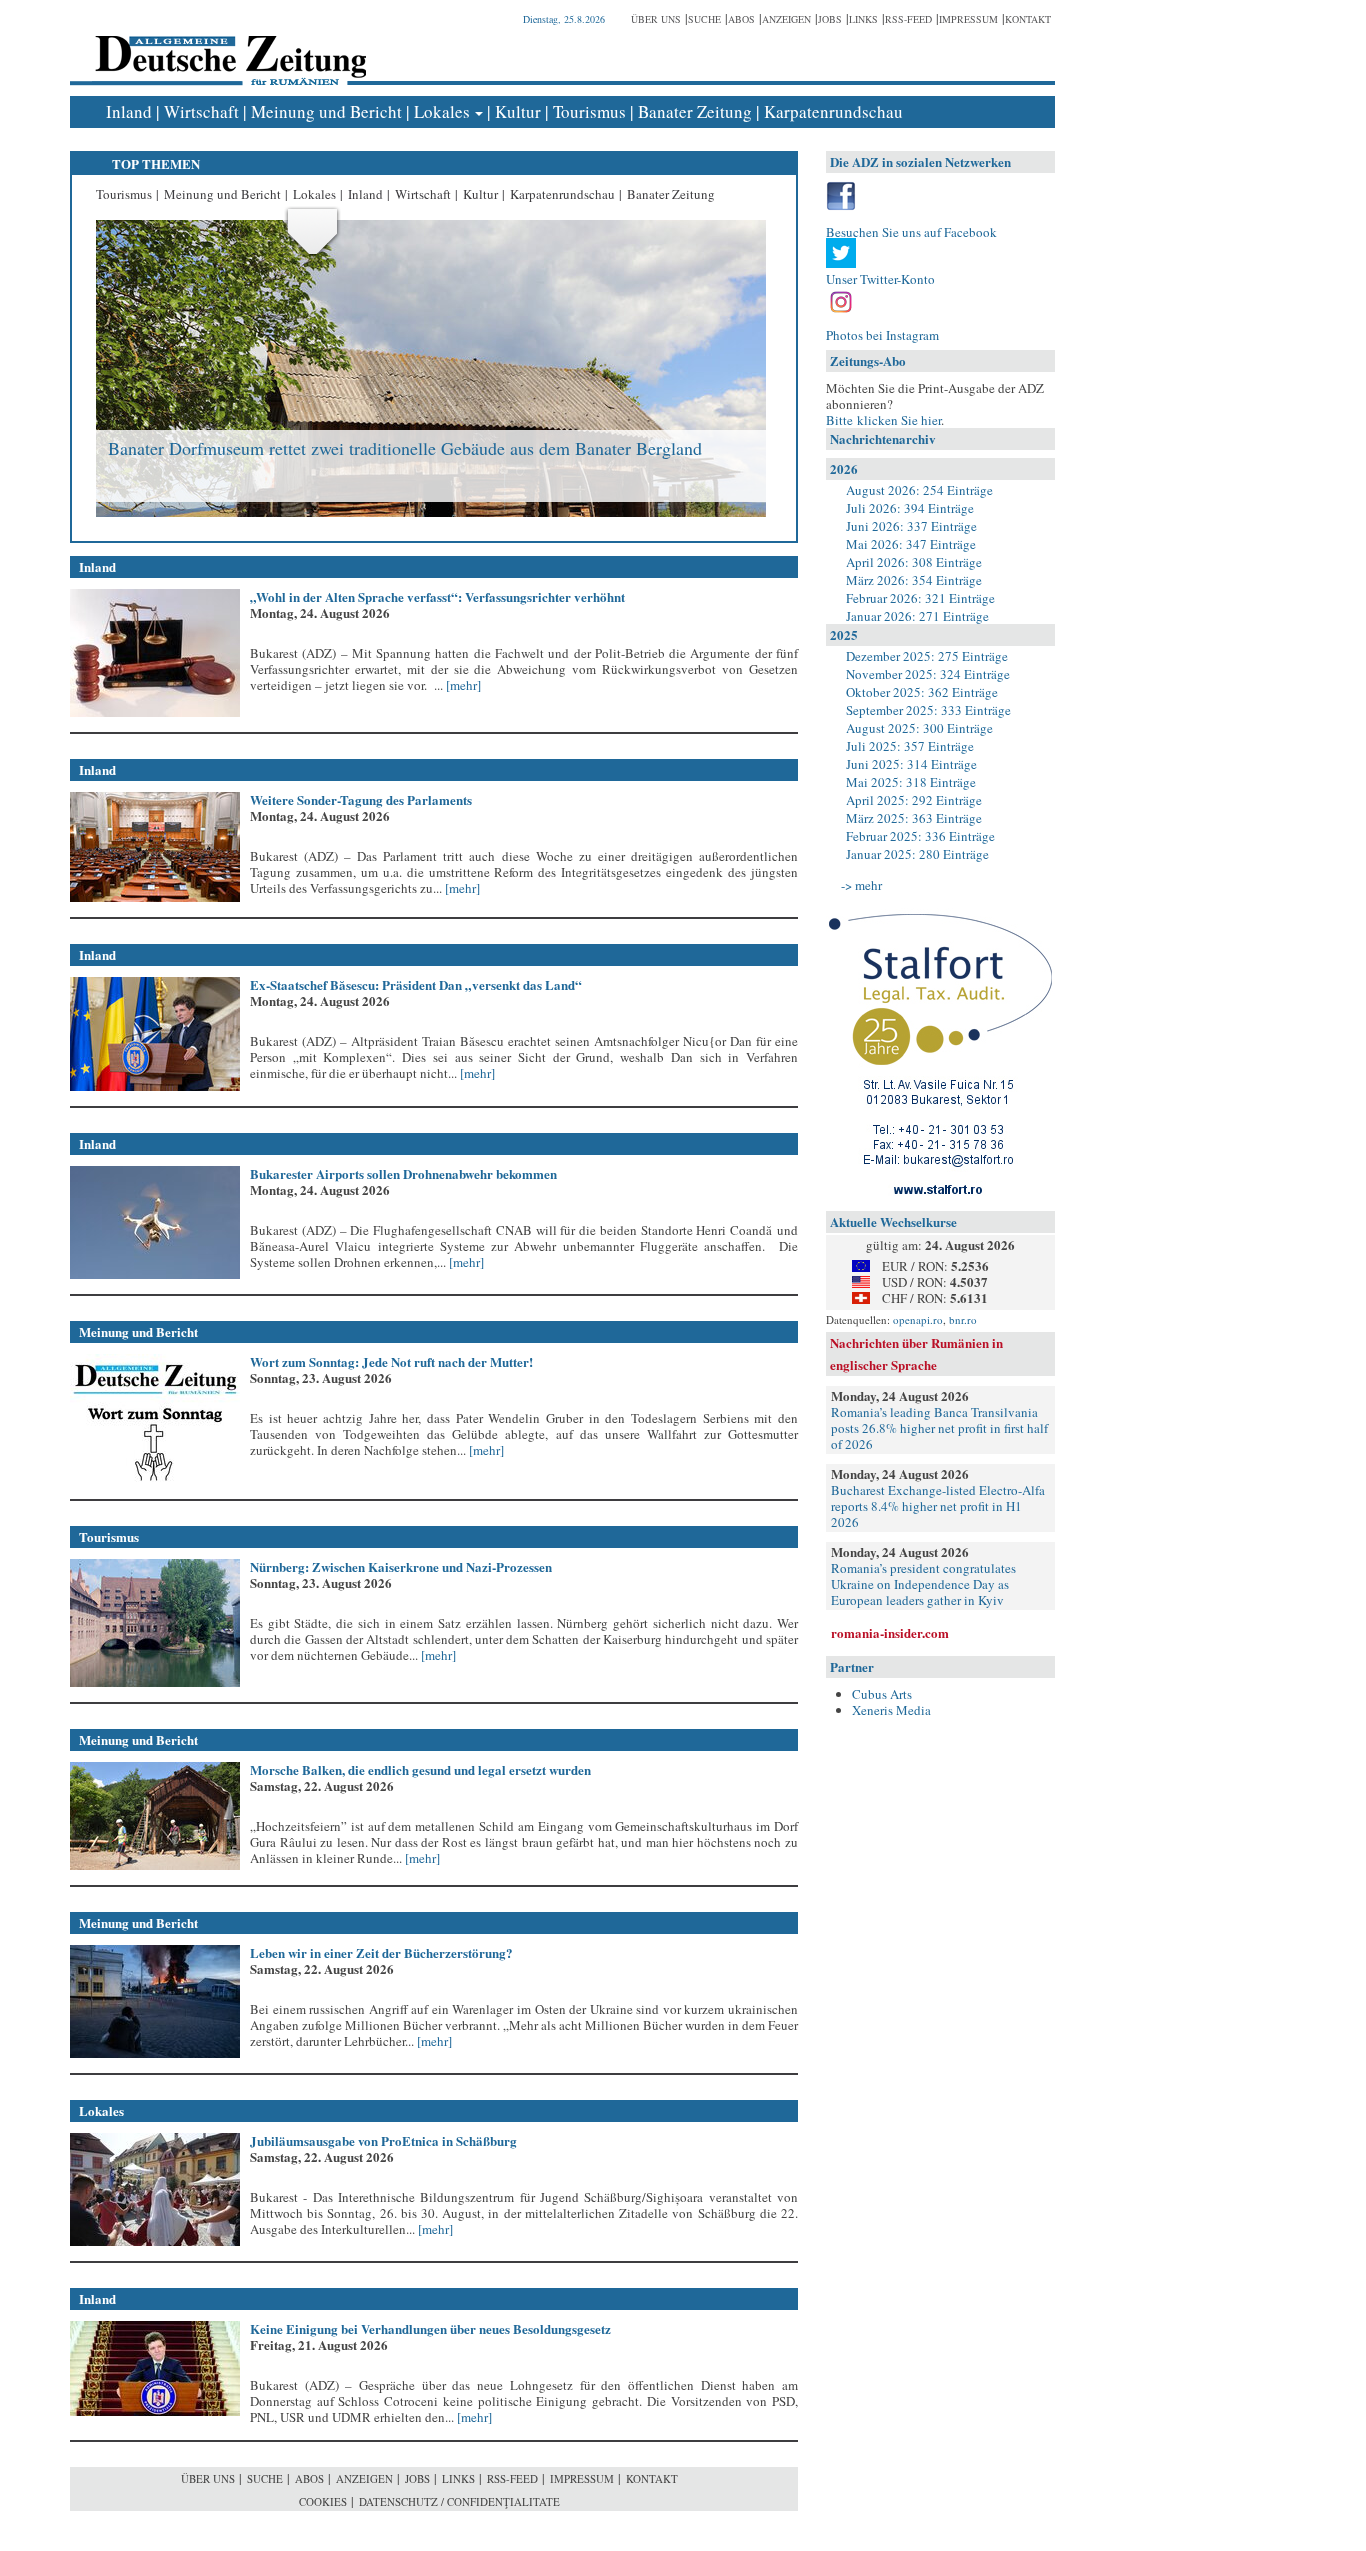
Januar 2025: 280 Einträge (917, 854)
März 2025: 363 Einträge (914, 818)
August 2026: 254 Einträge (919, 490)
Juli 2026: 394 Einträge (910, 508)
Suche (704, 19)
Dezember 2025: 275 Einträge (927, 656)
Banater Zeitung (695, 111)
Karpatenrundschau (833, 111)
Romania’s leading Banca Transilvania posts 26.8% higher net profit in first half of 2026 (939, 1428)
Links (863, 19)
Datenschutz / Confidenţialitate (459, 2501)
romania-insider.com (890, 1632)
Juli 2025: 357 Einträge (910, 746)
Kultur (518, 111)
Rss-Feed (908, 19)
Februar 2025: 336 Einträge (920, 836)
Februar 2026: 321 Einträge (920, 598)
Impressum (968, 19)
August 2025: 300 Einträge (919, 728)
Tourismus (589, 111)
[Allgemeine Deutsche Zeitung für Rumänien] (227, 45)
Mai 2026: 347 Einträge (911, 544)
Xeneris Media (891, 1710)
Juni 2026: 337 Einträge (911, 526)
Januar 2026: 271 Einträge (917, 616)
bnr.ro (963, 1319)
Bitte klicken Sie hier (883, 420)
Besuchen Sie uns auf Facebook (911, 232)
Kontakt (1028, 19)
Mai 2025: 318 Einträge (911, 782)
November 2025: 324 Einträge (928, 674)
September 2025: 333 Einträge (928, 710)
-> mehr (861, 885)
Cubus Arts (882, 1694)
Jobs (830, 19)
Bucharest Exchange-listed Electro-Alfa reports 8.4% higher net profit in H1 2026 (938, 1506)
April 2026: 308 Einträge (914, 562)
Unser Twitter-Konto (880, 279)
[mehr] (462, 685)
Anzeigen (786, 19)
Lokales (442, 111)
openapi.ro (918, 1319)
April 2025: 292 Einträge (914, 800)
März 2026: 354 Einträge (914, 580)
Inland (129, 111)
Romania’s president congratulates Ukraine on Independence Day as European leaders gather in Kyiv (923, 1584)
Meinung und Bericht (326, 111)
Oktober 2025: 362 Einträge (922, 692)
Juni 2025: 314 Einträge (911, 764)
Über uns (656, 19)
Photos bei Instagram (882, 335)
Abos (741, 19)
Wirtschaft (201, 111)
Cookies (323, 2501)
